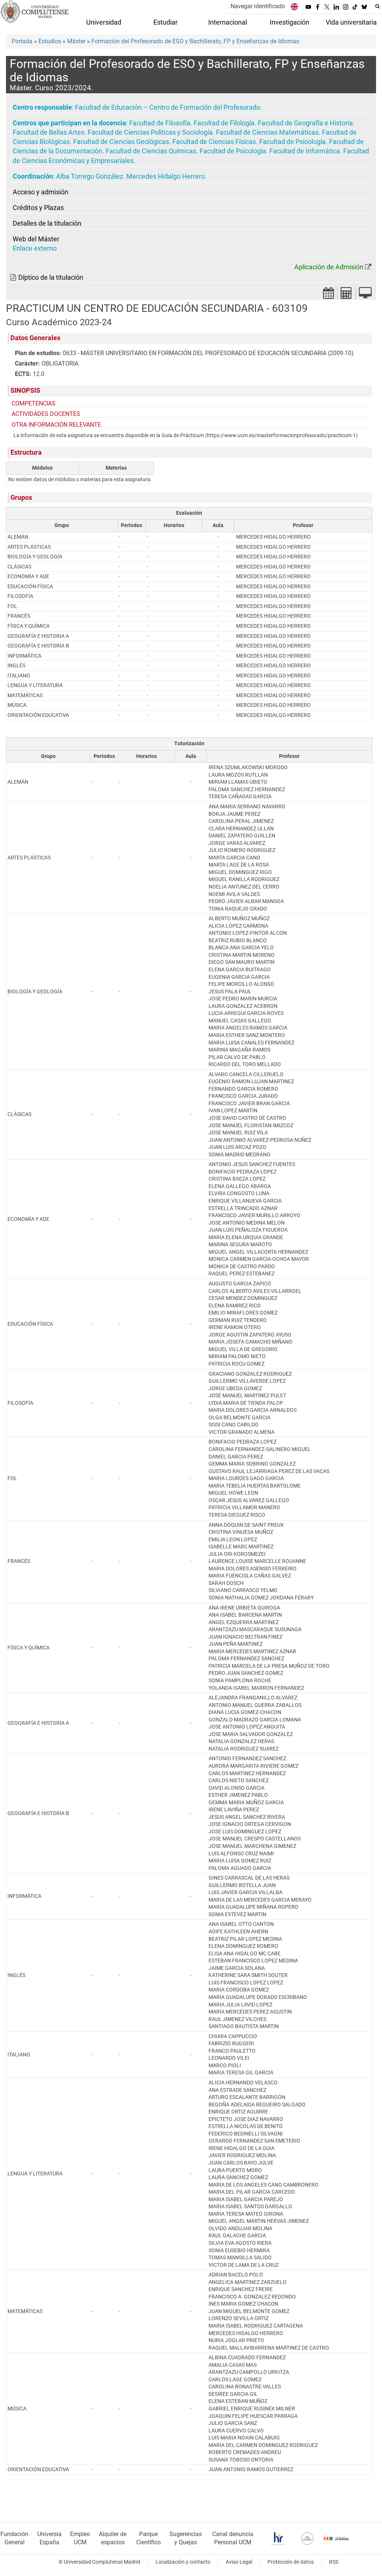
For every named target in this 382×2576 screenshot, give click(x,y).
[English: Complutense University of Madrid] (294, 7)
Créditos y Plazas (38, 208)
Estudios (50, 41)
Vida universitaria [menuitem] (351, 22)
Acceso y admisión (40, 192)
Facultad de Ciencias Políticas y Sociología (150, 132)
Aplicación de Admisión (329, 267)
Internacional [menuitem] (228, 22)
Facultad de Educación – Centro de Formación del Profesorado (167, 107)
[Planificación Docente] (329, 295)
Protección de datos (291, 2562)
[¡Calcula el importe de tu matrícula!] (347, 295)
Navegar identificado (258, 6)
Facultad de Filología (224, 123)
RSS (334, 2562)
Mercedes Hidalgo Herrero (166, 176)
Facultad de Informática (305, 151)
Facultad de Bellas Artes (48, 132)
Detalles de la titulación (47, 223)
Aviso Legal (239, 2562)
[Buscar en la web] (378, 6)
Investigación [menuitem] (289, 22)
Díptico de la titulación (51, 278)
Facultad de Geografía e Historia (305, 123)
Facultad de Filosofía (160, 123)
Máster (76, 41)
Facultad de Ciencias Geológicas (121, 142)
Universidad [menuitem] (104, 22)
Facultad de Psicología (292, 142)
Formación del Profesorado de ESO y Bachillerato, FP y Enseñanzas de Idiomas (195, 41)
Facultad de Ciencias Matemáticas (267, 132)
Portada (22, 41)
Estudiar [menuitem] (165, 22)
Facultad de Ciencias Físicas (214, 142)
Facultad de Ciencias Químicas (151, 151)
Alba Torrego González (90, 176)
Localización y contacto (183, 2562)
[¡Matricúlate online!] (365, 295)
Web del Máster (36, 239)
